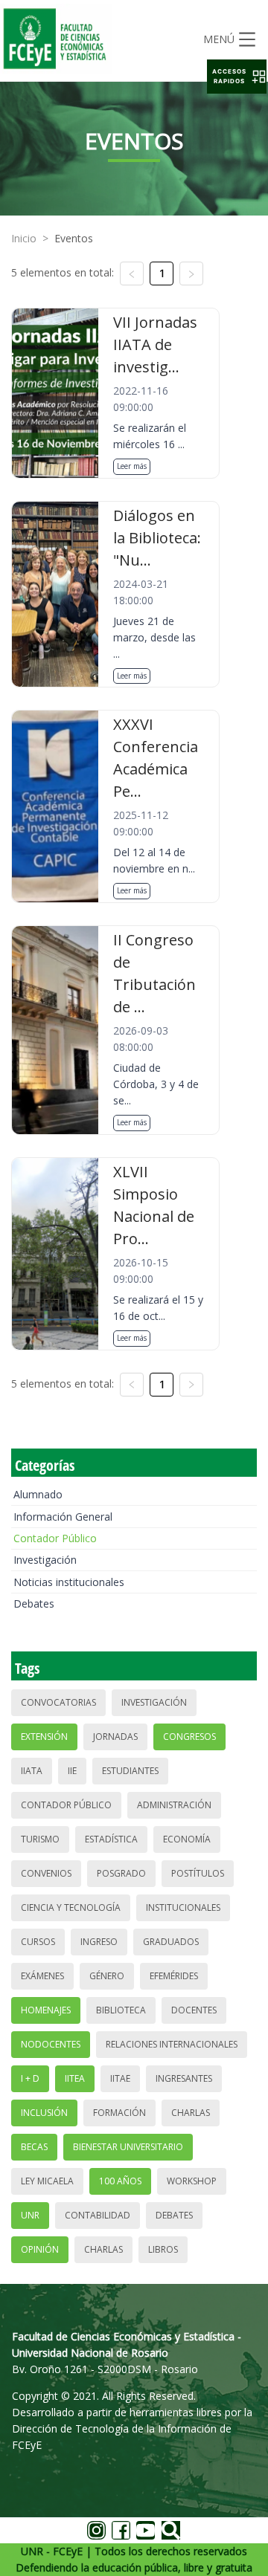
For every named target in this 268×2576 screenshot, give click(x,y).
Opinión (40, 2249)
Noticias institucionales (69, 1582)
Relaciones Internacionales (172, 2044)
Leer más (132, 466)
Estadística (111, 1839)
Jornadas (115, 1737)
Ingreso (99, 1942)
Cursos (38, 1942)
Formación (119, 2113)
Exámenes (42, 1976)
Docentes (194, 2010)
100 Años (120, 2181)
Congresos (189, 1737)
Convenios (46, 1873)
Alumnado (38, 1494)
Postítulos (198, 1873)
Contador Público (55, 1538)
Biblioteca (121, 2010)
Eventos (74, 238)
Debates (34, 1603)
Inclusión (44, 2113)
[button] (237, 77)
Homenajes (46, 2010)
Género (107, 1976)
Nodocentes (51, 2044)
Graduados (171, 1942)
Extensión (44, 1737)
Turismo (40, 1839)
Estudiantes (130, 1771)
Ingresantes (184, 2078)
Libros (163, 2249)
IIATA (32, 1771)
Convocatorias (58, 1702)
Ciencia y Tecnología (71, 1907)
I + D (30, 2078)
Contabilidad (98, 2215)
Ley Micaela (47, 2181)
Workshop (192, 2181)
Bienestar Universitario (128, 2147)
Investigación (45, 1560)
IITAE (120, 2078)
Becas (34, 2147)
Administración (174, 1805)
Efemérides (174, 1976)
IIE (72, 1771)
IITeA (75, 2078)
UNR (30, 2215)
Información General (63, 1517)
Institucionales (183, 1907)
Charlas (191, 2113)
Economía (187, 1839)
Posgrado (121, 1873)
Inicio (24, 238)
